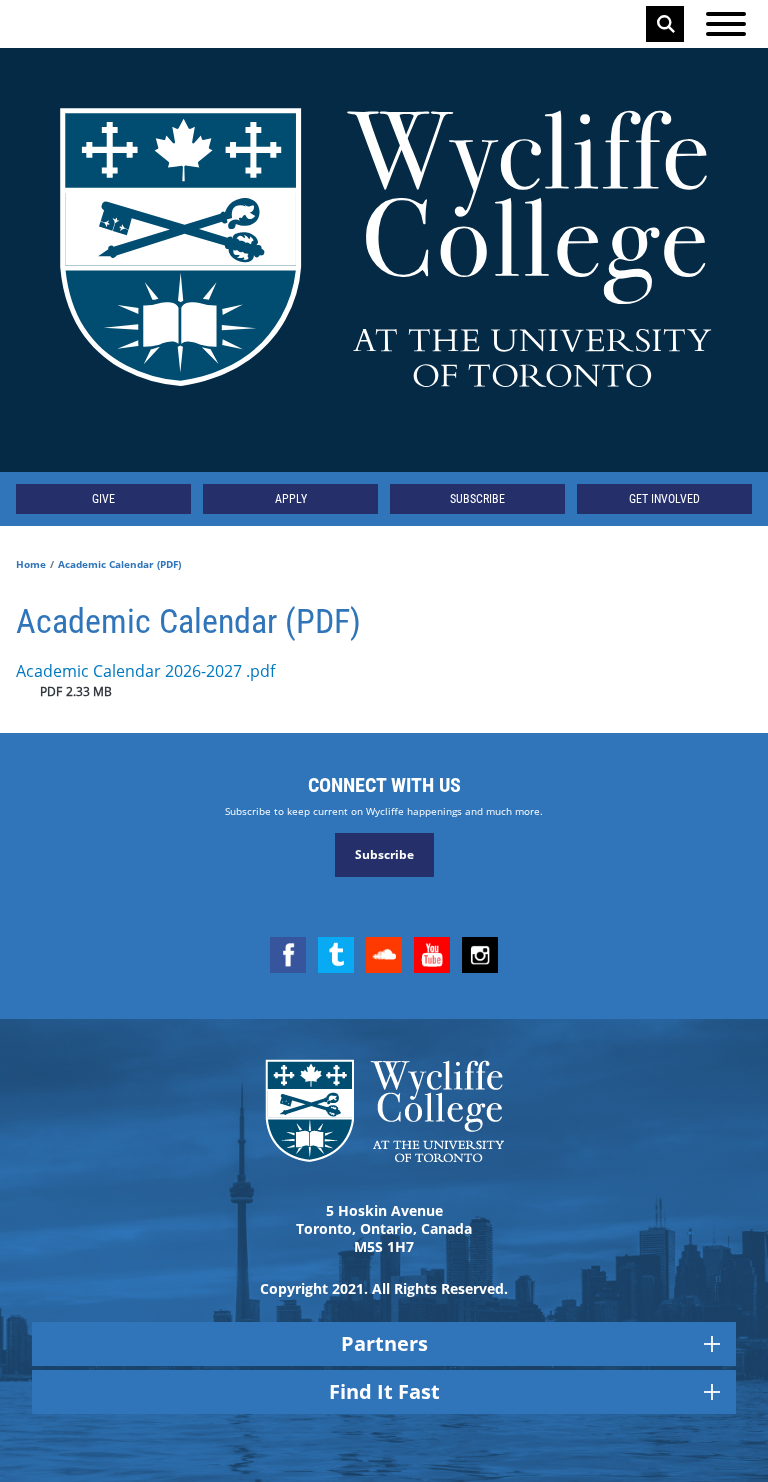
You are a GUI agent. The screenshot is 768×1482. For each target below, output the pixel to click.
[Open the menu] (726, 24)
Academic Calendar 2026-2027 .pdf (145, 671)
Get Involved (664, 499)
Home (31, 564)
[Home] (384, 260)
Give (103, 499)
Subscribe (477, 499)
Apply (291, 499)
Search (666, 24)
